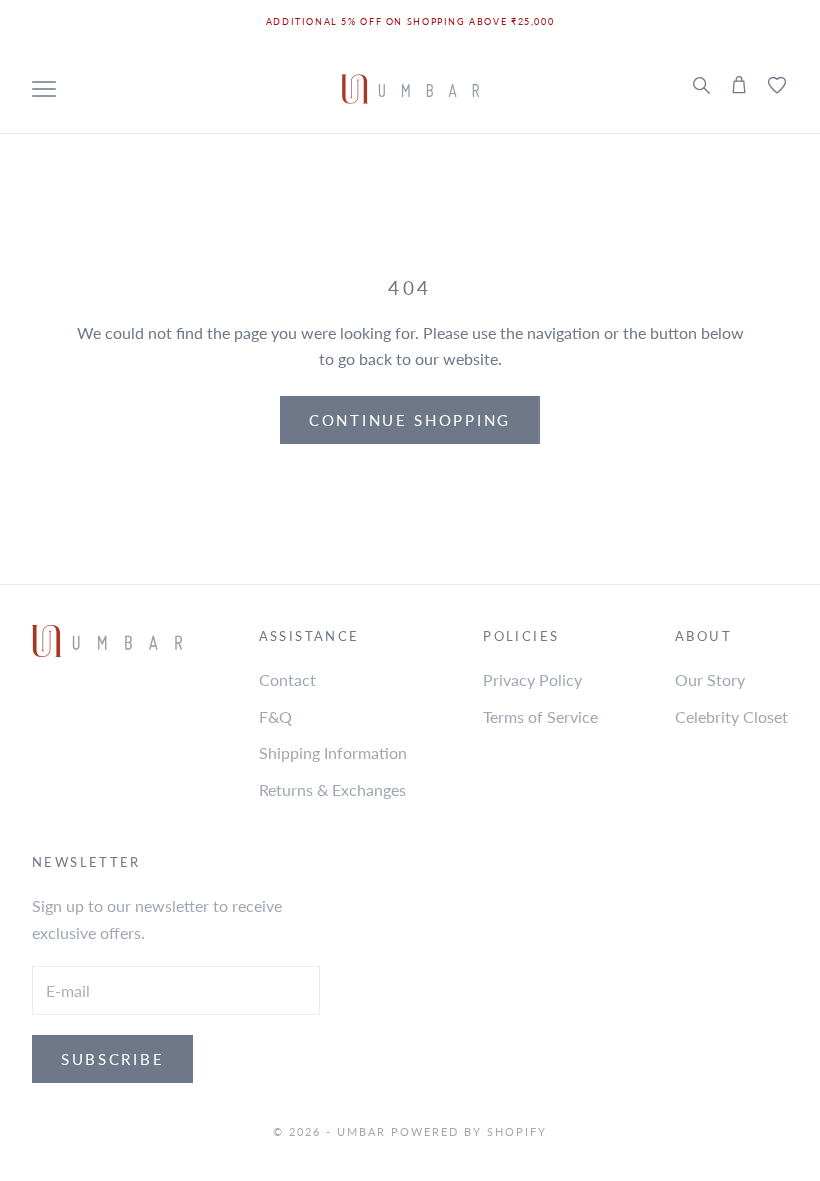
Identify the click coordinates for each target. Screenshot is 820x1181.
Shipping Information (333, 752)
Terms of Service (540, 716)
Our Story (710, 679)
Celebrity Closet (731, 716)
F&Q (275, 716)
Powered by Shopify (469, 1131)
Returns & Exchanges (332, 789)
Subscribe (112, 1059)
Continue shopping (410, 420)
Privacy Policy (532, 679)
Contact (287, 679)
